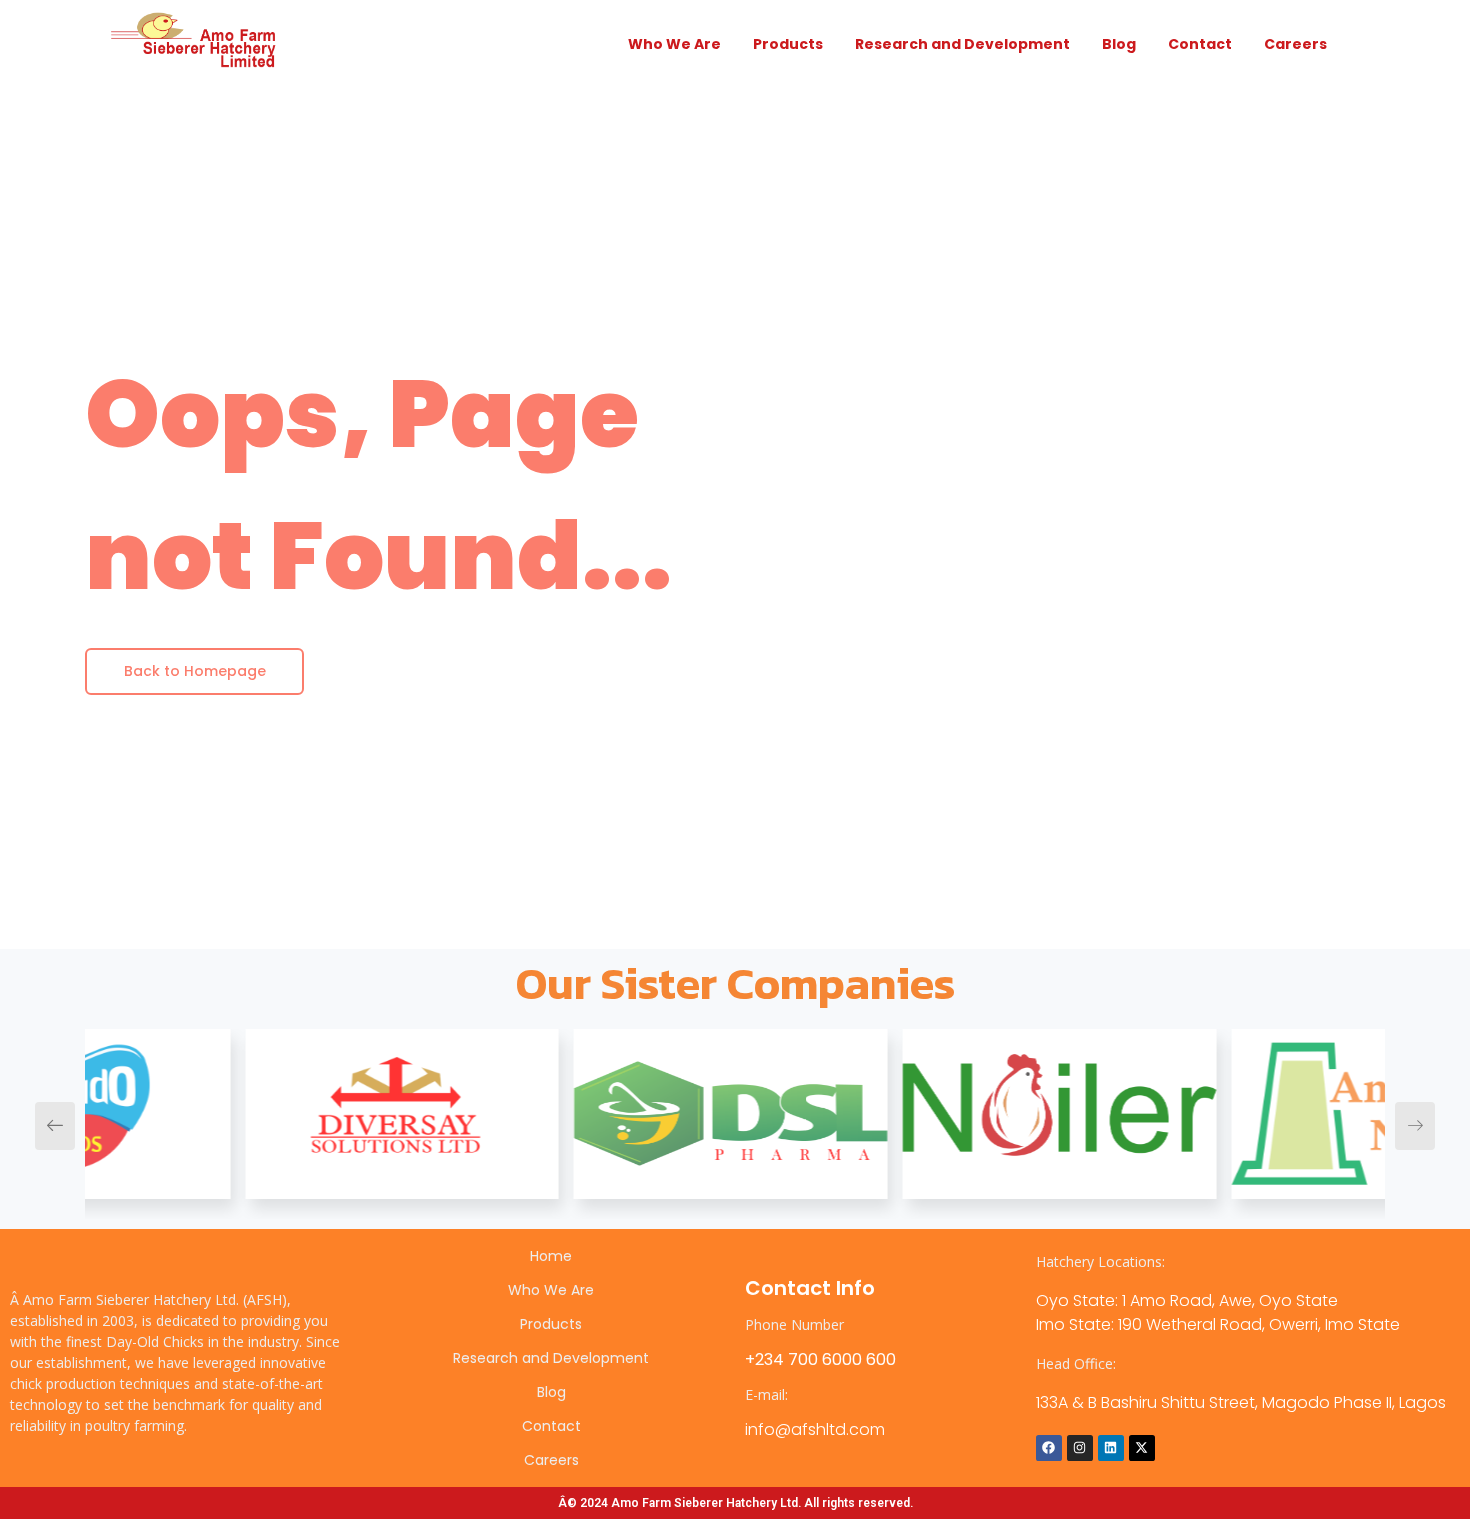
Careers (1295, 44)
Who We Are (674, 44)
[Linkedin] (1111, 1448)
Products (788, 44)
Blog (1119, 44)
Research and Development (962, 44)
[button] (55, 1126)
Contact (1200, 44)
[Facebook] (1049, 1448)
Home (551, 1256)
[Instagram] (1080, 1448)
